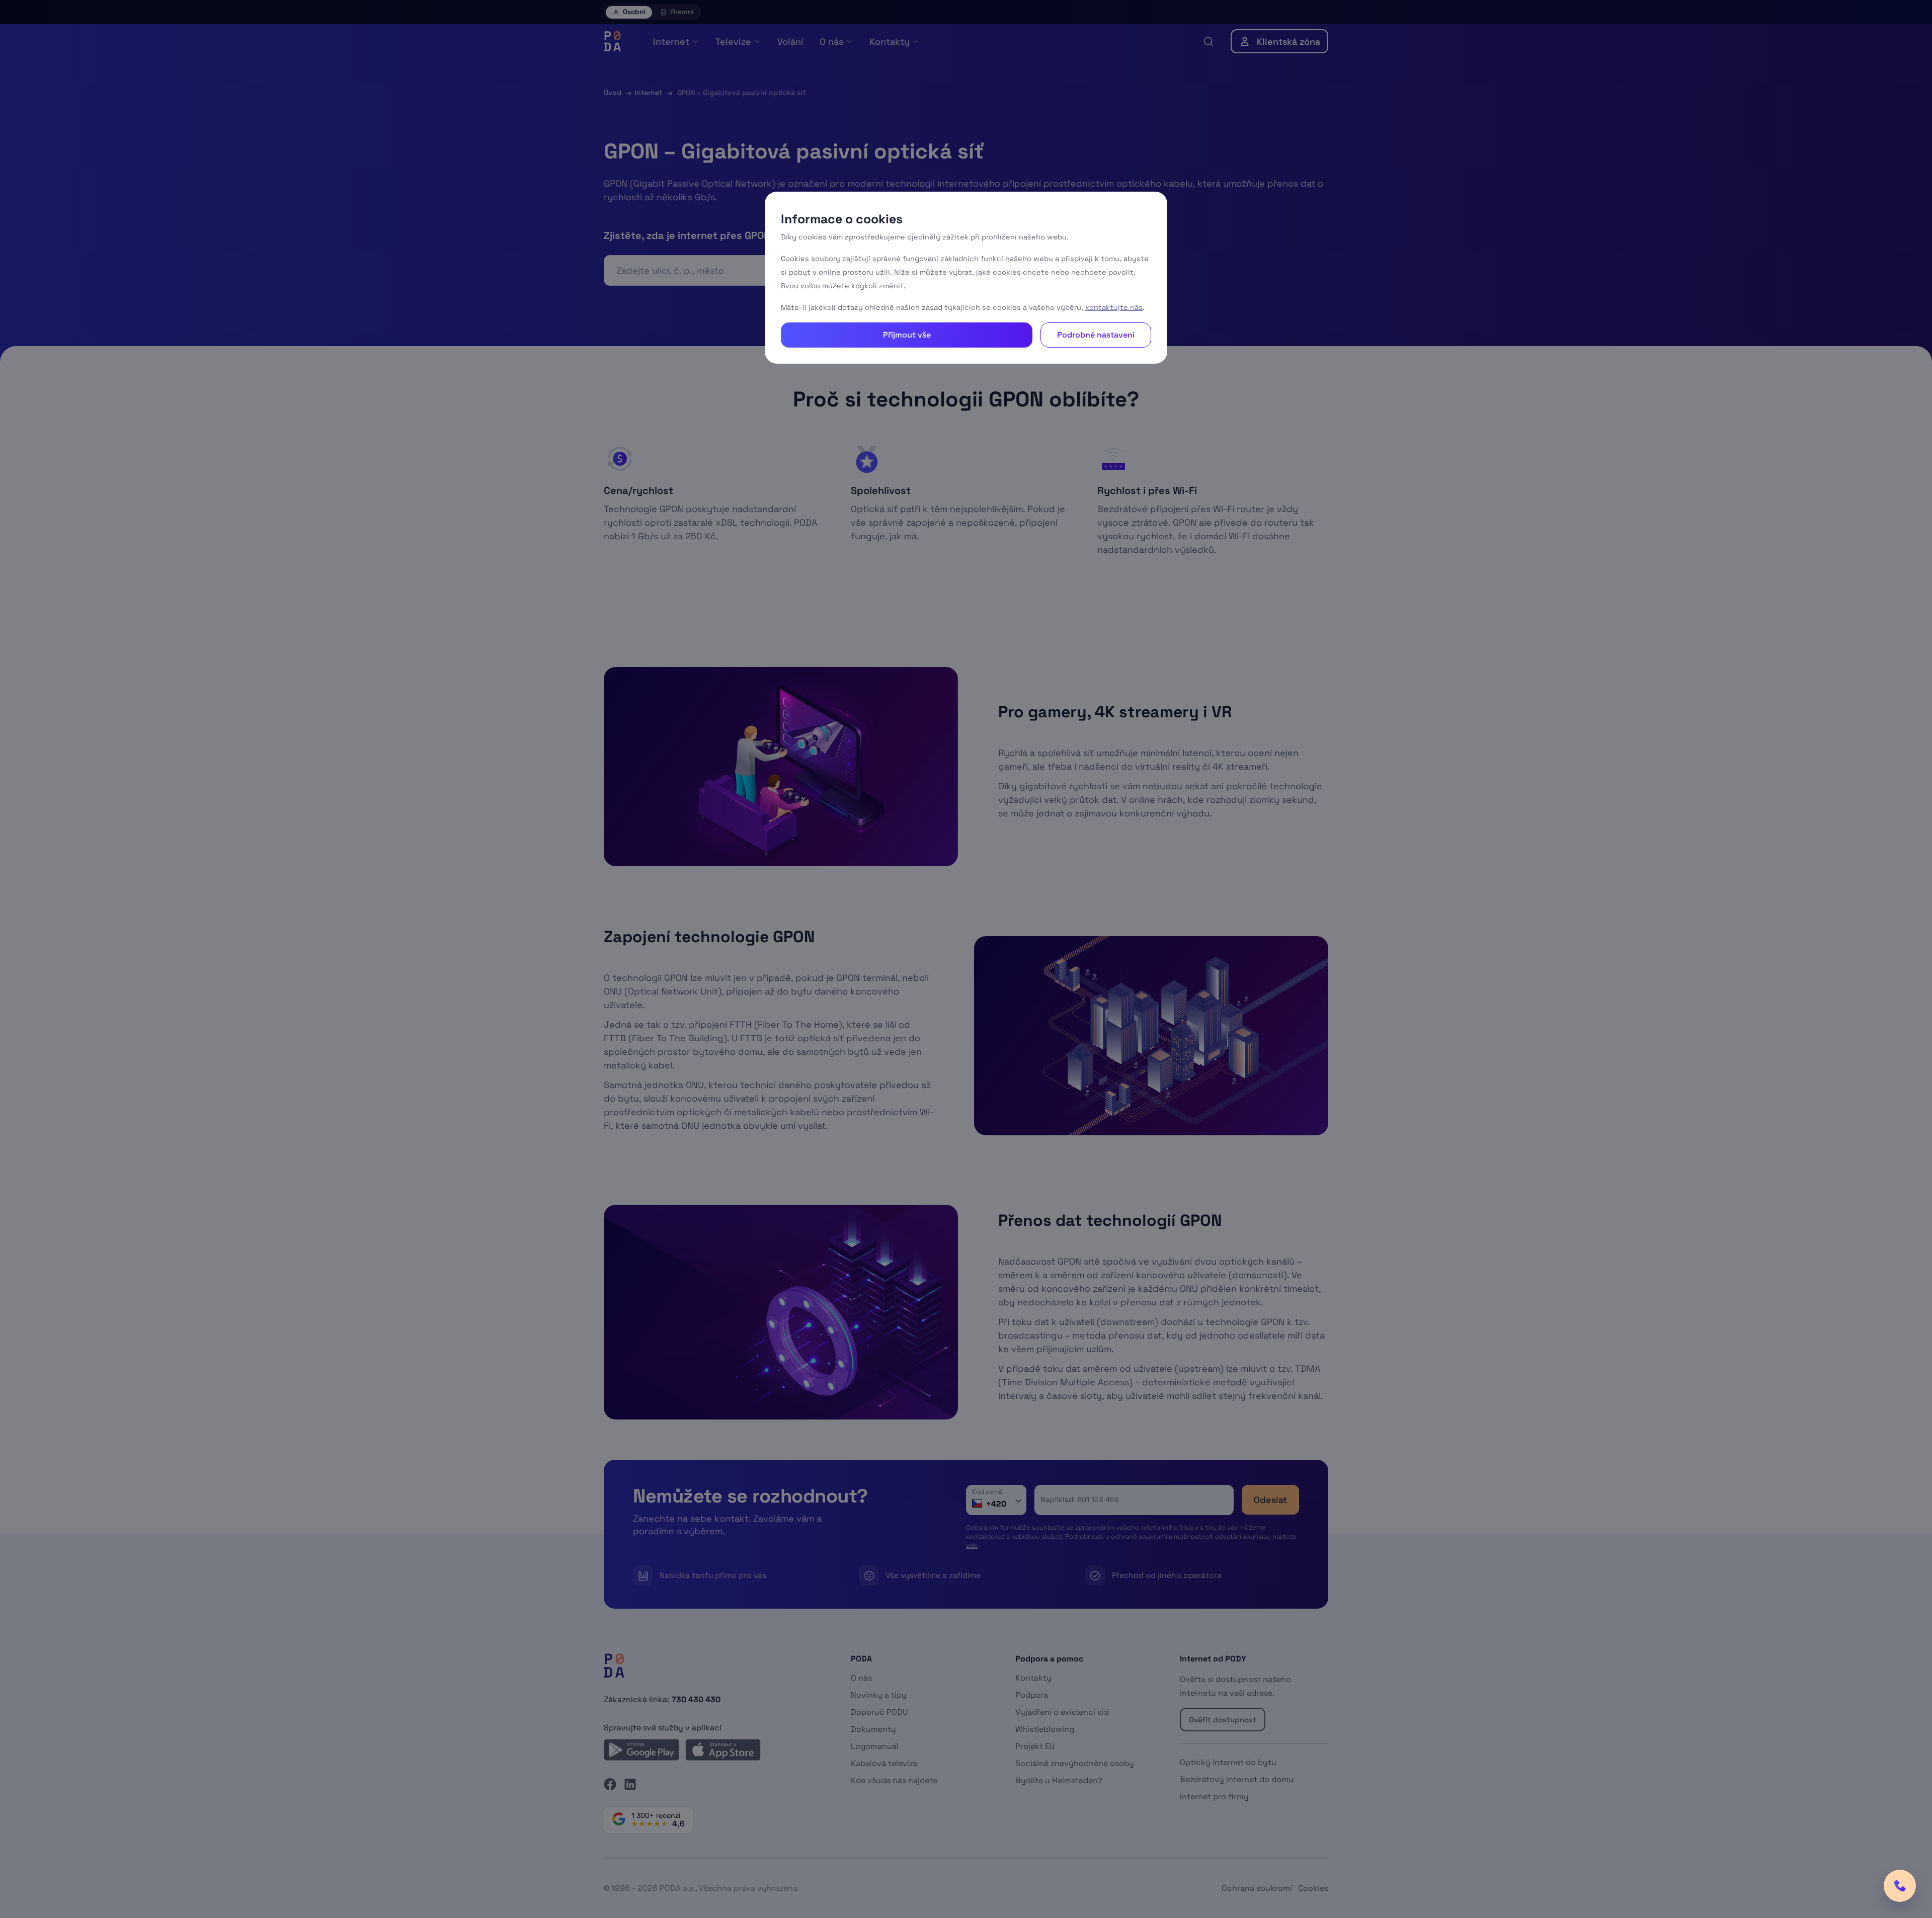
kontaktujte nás (1114, 307)
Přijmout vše (907, 335)
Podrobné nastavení (1096, 335)
